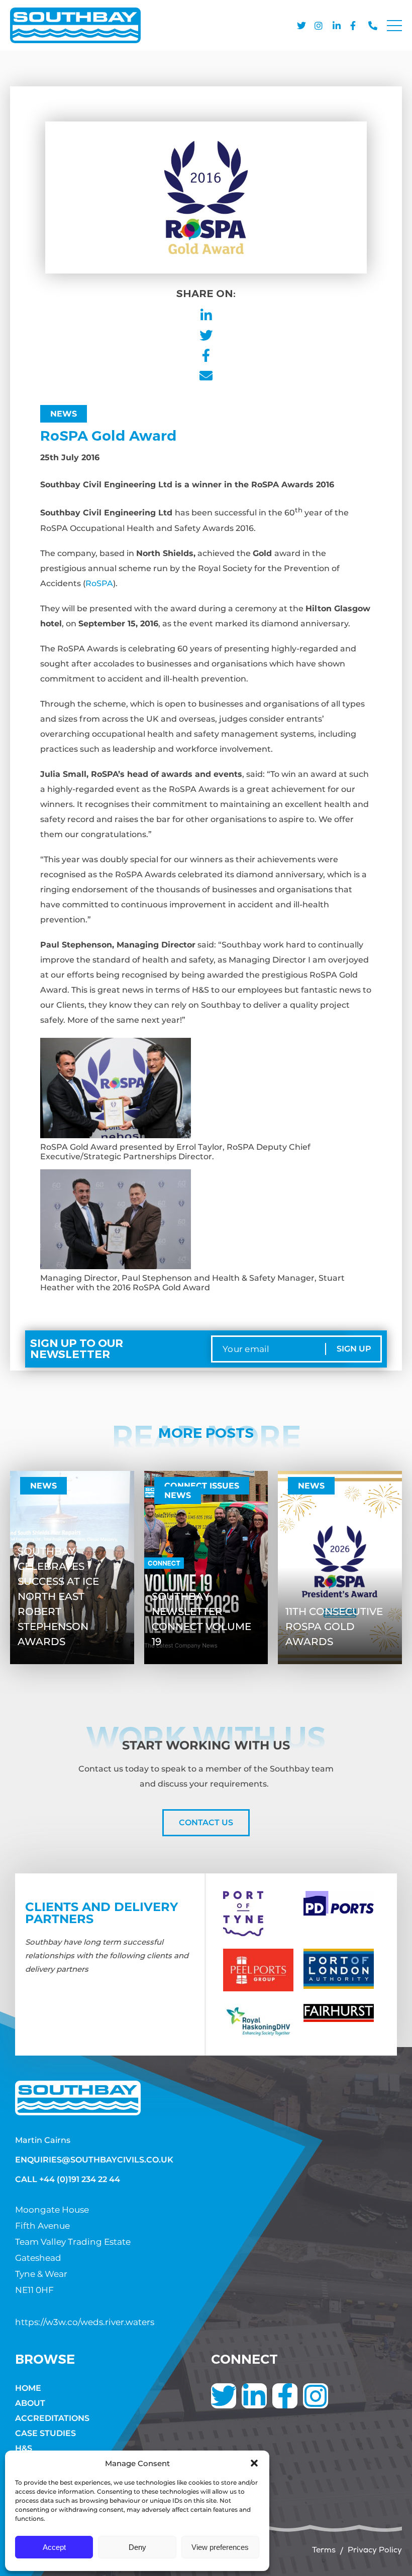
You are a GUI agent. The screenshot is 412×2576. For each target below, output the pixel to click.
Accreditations (52, 2418)
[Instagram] (316, 2396)
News (64, 414)
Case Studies (45, 2433)
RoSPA (99, 583)
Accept (54, 2547)
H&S (24, 2448)
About (30, 2403)
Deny (137, 2547)
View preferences (220, 2547)
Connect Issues (202, 1486)
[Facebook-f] (285, 2396)
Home (28, 2388)
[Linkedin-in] (254, 2396)
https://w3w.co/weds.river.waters (85, 2322)
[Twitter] (224, 2396)
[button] (254, 2463)
